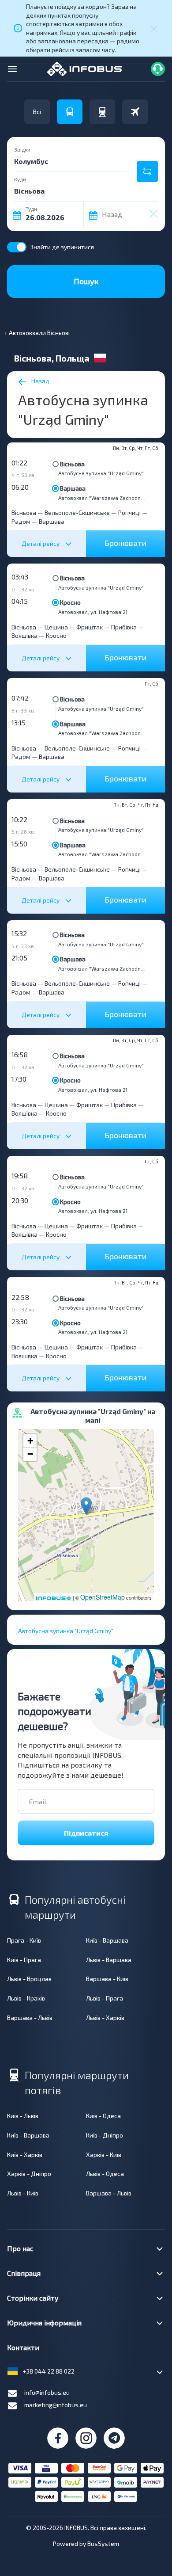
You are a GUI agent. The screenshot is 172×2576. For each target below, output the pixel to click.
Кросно (70, 602)
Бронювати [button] (125, 543)
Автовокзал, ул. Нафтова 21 (93, 612)
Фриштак (90, 627)
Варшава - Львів (30, 2018)
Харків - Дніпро (29, 2174)
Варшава (73, 488)
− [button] (30, 1454)
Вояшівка (24, 635)
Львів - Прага (105, 1998)
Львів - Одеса (105, 2174)
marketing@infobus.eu (56, 2405)
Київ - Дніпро (105, 2135)
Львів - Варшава (109, 1960)
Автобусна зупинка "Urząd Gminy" (101, 473)
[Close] (154, 28)
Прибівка (124, 627)
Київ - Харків (25, 2155)
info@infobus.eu (47, 2392)
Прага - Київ (24, 1940)
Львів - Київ (23, 2193)
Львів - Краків (26, 1998)
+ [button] (30, 1441)
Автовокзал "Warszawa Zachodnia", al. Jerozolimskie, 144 (102, 498)
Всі (37, 112)
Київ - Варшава (107, 1940)
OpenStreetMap (103, 1597)
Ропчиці (129, 513)
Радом (21, 521)
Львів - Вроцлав (29, 1979)
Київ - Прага (24, 1960)
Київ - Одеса (103, 2116)
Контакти (23, 2347)
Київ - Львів (23, 2116)
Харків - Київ (104, 2155)
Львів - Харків (105, 2018)
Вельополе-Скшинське (77, 513)
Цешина (56, 627)
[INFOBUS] (84, 68)
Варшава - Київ (107, 1979)
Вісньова (72, 464)
